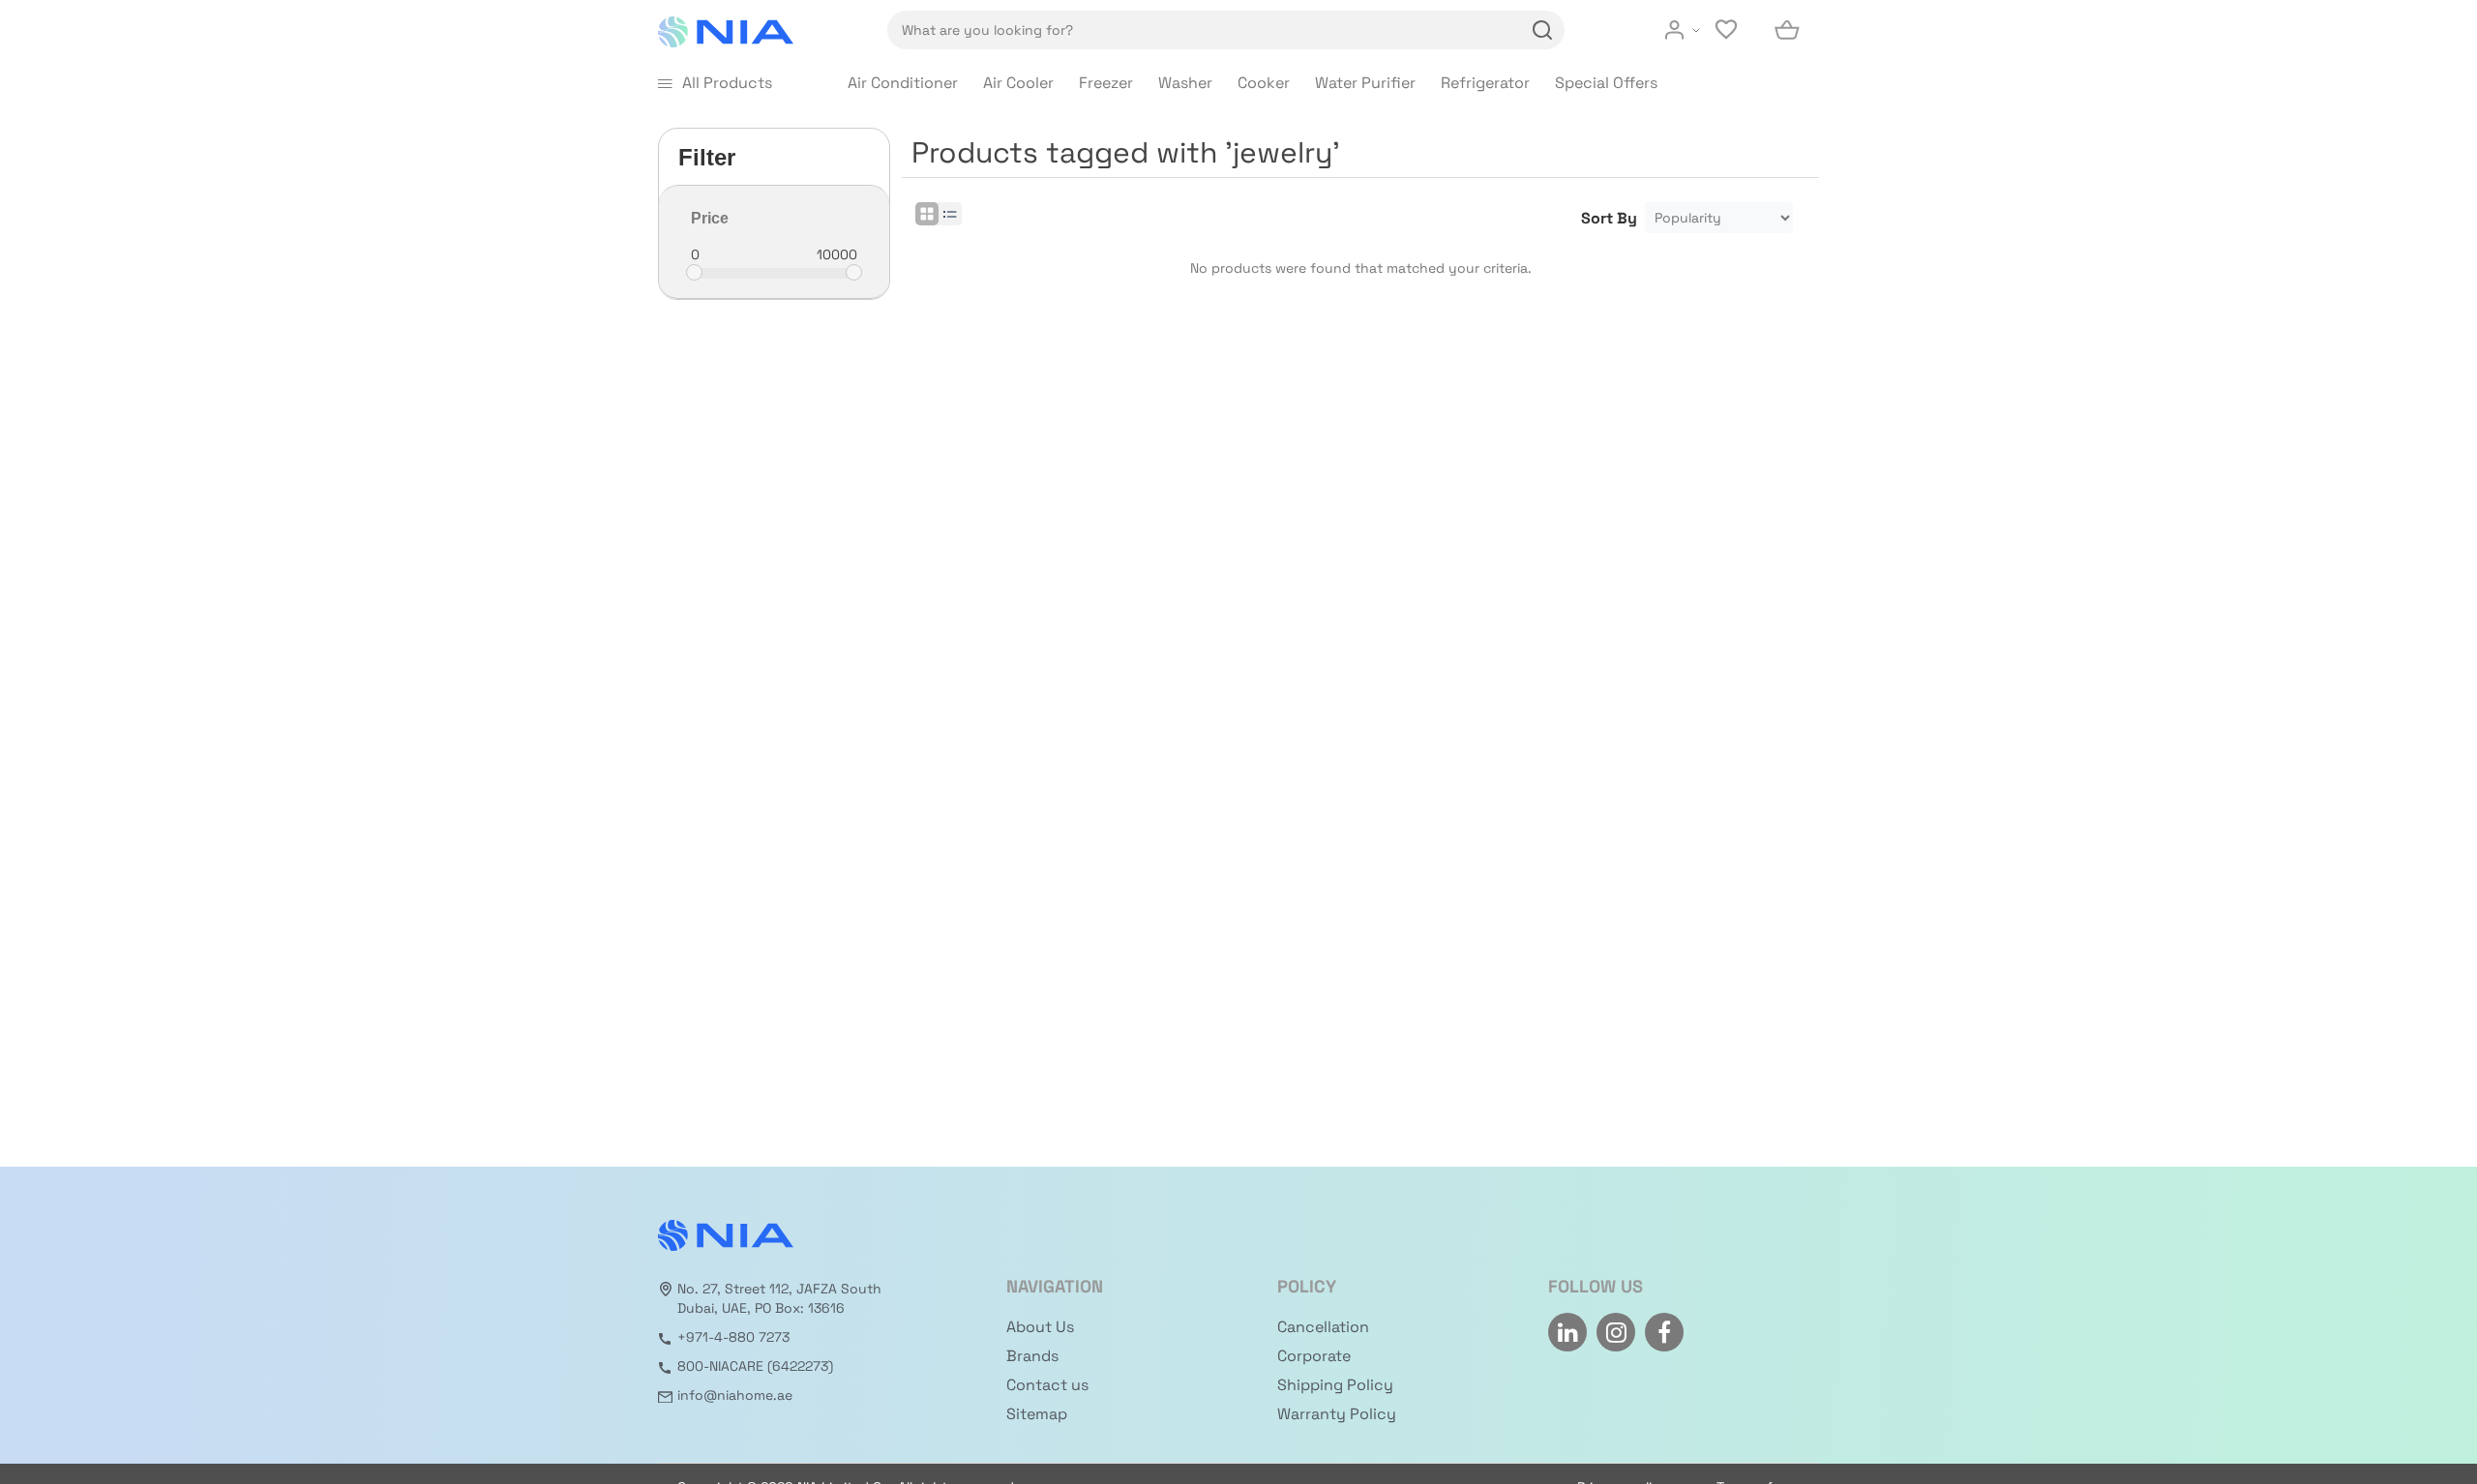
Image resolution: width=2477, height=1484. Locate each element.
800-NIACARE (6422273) (755, 1366)
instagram (1616, 1332)
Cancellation (1323, 1327)
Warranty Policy (1337, 1414)
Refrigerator (1485, 83)
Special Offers (1606, 83)
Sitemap (1037, 1414)
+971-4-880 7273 (733, 1337)
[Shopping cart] (1788, 30)
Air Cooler (1018, 83)
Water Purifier (1365, 83)
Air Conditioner (903, 83)
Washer (1185, 83)
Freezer (1106, 83)
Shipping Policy (1335, 1385)
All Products (727, 83)
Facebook (1664, 1332)
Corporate (1314, 1356)
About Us (1040, 1327)
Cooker (1264, 83)
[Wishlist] (1728, 30)
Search (1539, 30)
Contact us (1047, 1385)
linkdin (1567, 1332)
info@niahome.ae (735, 1395)
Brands (1032, 1356)
